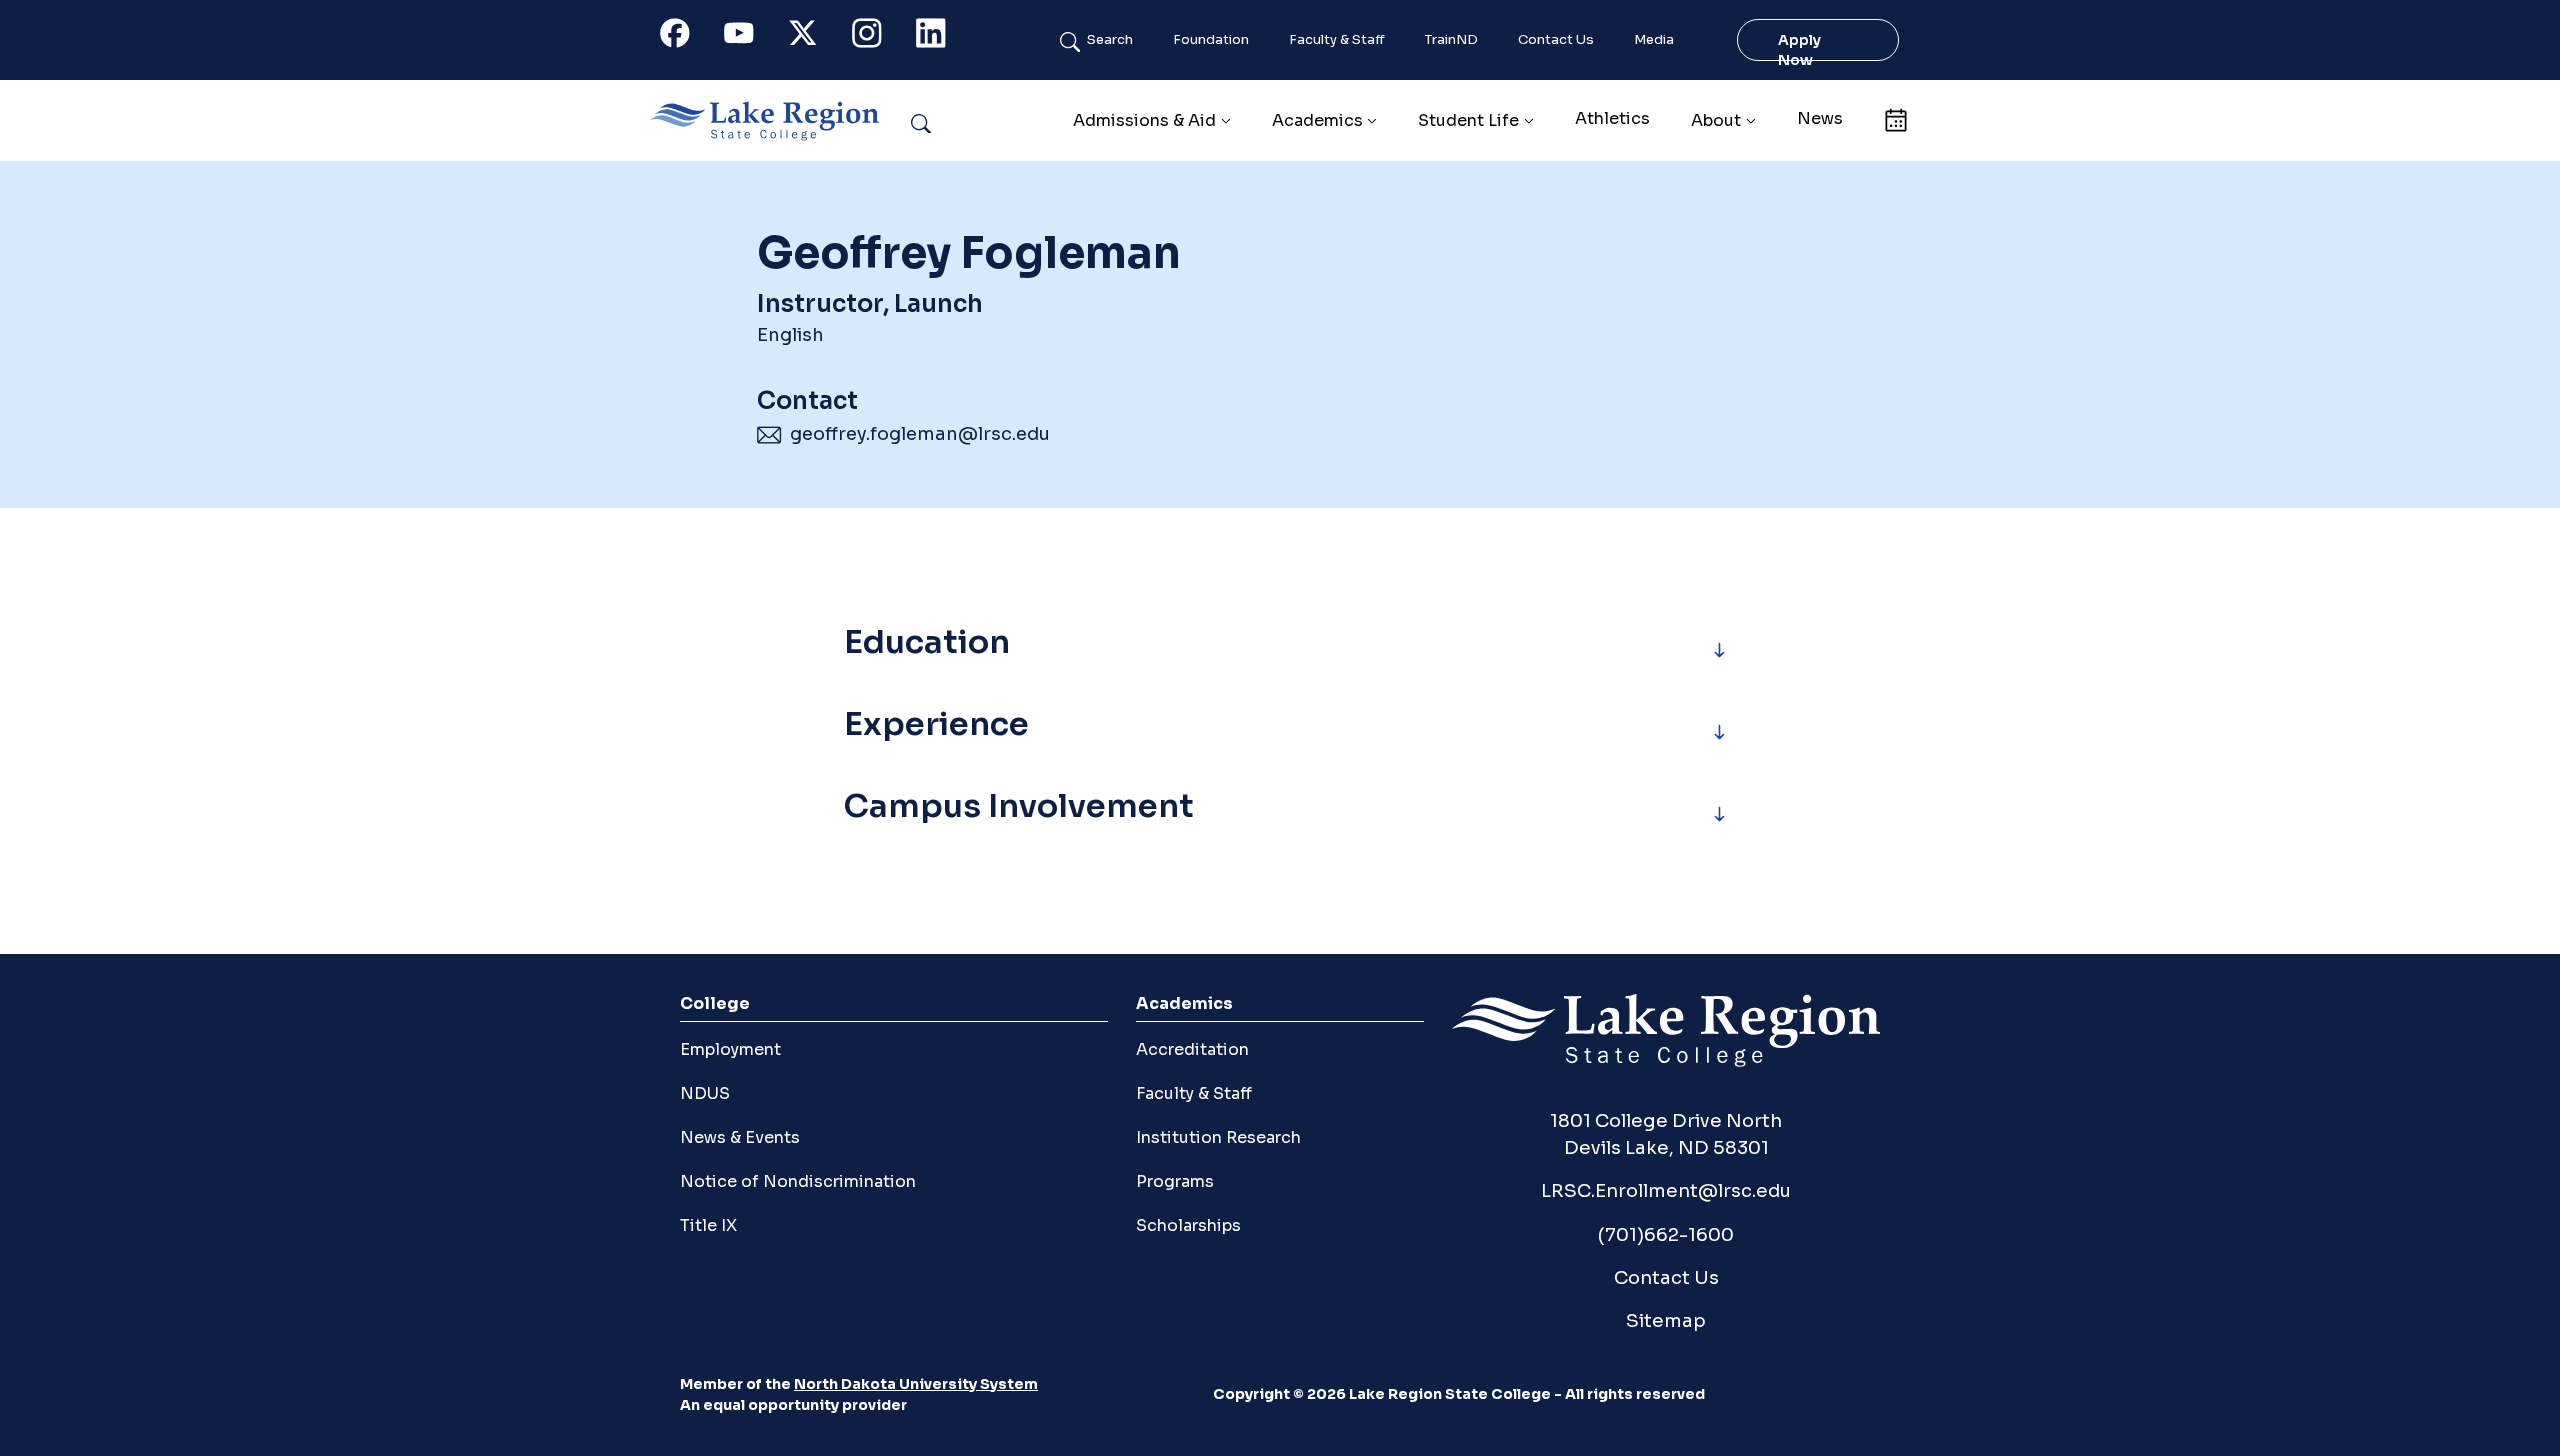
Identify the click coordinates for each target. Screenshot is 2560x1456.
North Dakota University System (916, 1384)
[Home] (772, 121)
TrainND (1451, 40)
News (1820, 118)
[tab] (1280, 650)
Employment (730, 1049)
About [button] (1716, 120)
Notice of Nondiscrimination (798, 1181)
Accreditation (1192, 1049)
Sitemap (1666, 1320)
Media (1654, 40)
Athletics (1612, 118)
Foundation (1211, 40)
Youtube (750, 37)
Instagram (878, 37)
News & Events (740, 1137)
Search (1110, 40)
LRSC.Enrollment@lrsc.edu (1666, 1190)
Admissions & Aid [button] (1144, 120)
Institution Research (1218, 1137)
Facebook (686, 37)
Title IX (708, 1225)
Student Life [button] (1468, 120)
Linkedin (942, 37)
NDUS (705, 1093)
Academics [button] (1317, 120)
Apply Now (1799, 50)
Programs (1175, 1181)
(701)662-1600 (1666, 1234)
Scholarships (1188, 1225)
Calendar (1895, 118)
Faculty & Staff (1337, 40)
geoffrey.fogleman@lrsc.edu (920, 434)
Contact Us (1556, 40)
